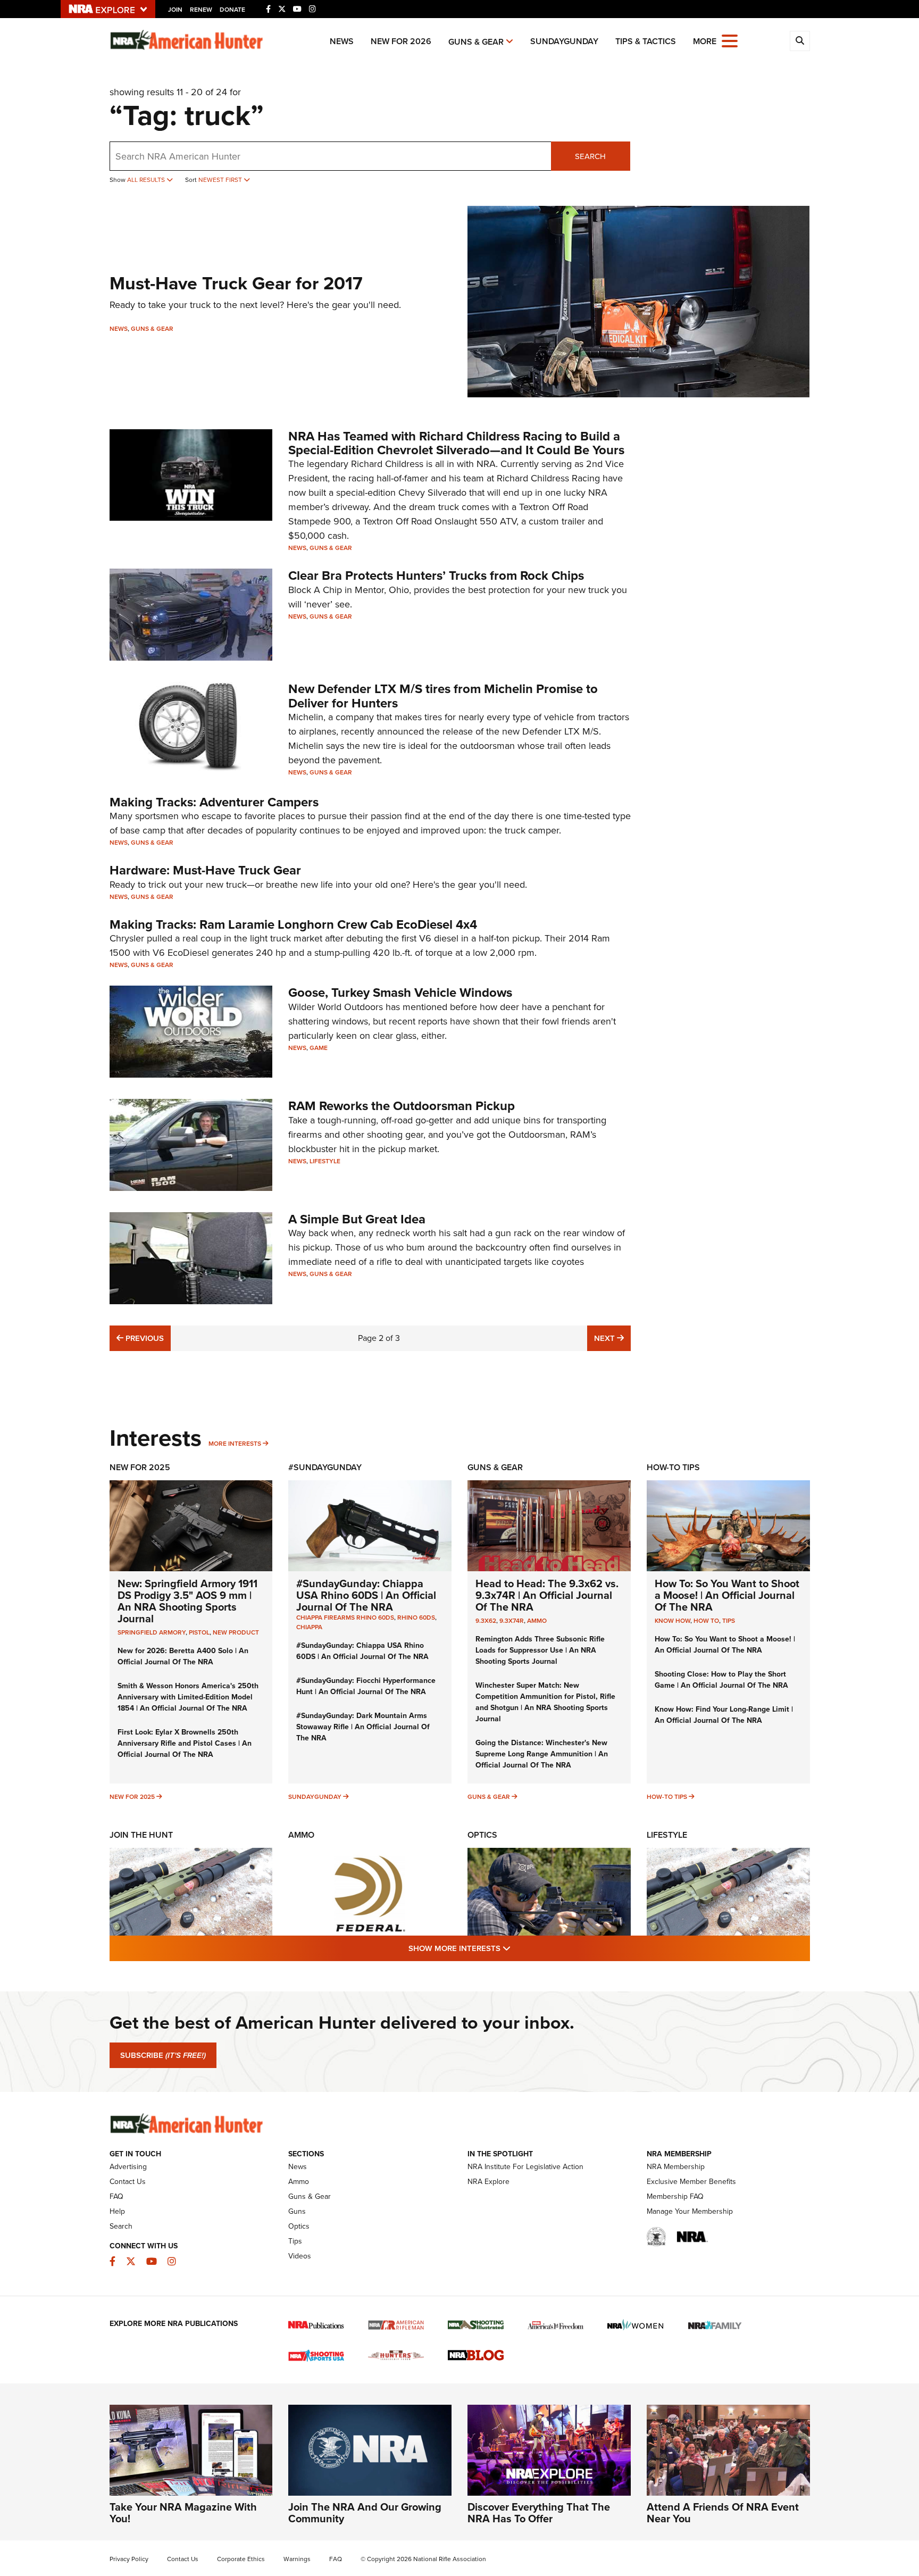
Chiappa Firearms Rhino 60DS (345, 1618)
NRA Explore (488, 2182)
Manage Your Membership (690, 2211)
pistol (199, 1632)
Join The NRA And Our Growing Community (365, 2513)
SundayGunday (564, 41)
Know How (672, 1621)
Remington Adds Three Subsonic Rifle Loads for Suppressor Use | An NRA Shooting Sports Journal (540, 1650)
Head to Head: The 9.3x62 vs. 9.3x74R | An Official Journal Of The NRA (547, 1595)
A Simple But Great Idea (357, 1219)
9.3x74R (512, 1621)
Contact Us (128, 2182)
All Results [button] (147, 180)
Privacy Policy (129, 2559)
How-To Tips (673, 1467)
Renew (201, 10)
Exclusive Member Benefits (691, 2182)
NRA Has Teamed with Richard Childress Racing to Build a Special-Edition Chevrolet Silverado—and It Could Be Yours (456, 443)
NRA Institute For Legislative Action (525, 2167)
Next (612, 1338)
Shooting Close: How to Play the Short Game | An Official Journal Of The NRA (721, 1680)
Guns (297, 2211)
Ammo (537, 1621)
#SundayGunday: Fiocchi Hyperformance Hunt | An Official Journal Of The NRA (366, 1686)
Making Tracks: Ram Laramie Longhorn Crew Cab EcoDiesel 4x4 (293, 924)
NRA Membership (676, 2167)
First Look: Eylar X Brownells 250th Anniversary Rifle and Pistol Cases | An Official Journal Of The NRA (185, 1743)
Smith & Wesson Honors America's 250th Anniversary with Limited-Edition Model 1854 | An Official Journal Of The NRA (188, 1697)
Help (117, 2211)
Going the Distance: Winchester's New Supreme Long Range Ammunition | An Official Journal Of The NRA (542, 1754)
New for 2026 (401, 41)
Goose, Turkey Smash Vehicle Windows (400, 993)
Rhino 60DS (416, 1618)
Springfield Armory (152, 1632)
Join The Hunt (141, 1835)
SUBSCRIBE (163, 2055)
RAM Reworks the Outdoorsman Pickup (402, 1106)
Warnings (297, 2559)
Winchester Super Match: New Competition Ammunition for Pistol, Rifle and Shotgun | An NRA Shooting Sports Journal (545, 1702)
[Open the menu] (730, 40)
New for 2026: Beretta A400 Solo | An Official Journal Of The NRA (183, 1656)
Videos (300, 2256)
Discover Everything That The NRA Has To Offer (539, 2513)
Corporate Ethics (241, 2559)
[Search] (800, 41)
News (342, 41)
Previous (143, 1338)
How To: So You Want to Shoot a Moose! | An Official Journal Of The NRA (727, 1595)
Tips (729, 1621)
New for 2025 (132, 1797)
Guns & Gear (476, 42)
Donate (232, 10)
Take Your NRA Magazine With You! (183, 2513)
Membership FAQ (675, 2196)
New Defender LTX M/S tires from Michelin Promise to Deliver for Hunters (443, 696)
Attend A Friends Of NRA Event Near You (723, 2513)
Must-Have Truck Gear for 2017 (236, 283)
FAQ (116, 2196)
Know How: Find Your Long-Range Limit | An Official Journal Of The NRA (724, 1715)
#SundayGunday (325, 1467)
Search (590, 156)
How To (706, 1621)
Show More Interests (517, 1948)
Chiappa (309, 1627)
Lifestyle (325, 1161)
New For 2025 (140, 1467)
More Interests (235, 1444)
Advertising (128, 2167)
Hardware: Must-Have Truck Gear (205, 870)
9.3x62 (486, 1621)
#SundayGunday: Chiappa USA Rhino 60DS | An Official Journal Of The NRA (366, 1595)
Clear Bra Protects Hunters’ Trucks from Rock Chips (436, 576)
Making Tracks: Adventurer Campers (214, 802)
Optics (482, 1835)
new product (236, 1632)
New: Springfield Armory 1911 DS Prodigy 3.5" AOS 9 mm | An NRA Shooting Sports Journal (187, 1601)
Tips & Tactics (646, 41)
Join (175, 10)
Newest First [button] (221, 180)
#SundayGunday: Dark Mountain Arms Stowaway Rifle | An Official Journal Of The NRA (363, 1727)
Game (319, 1048)
